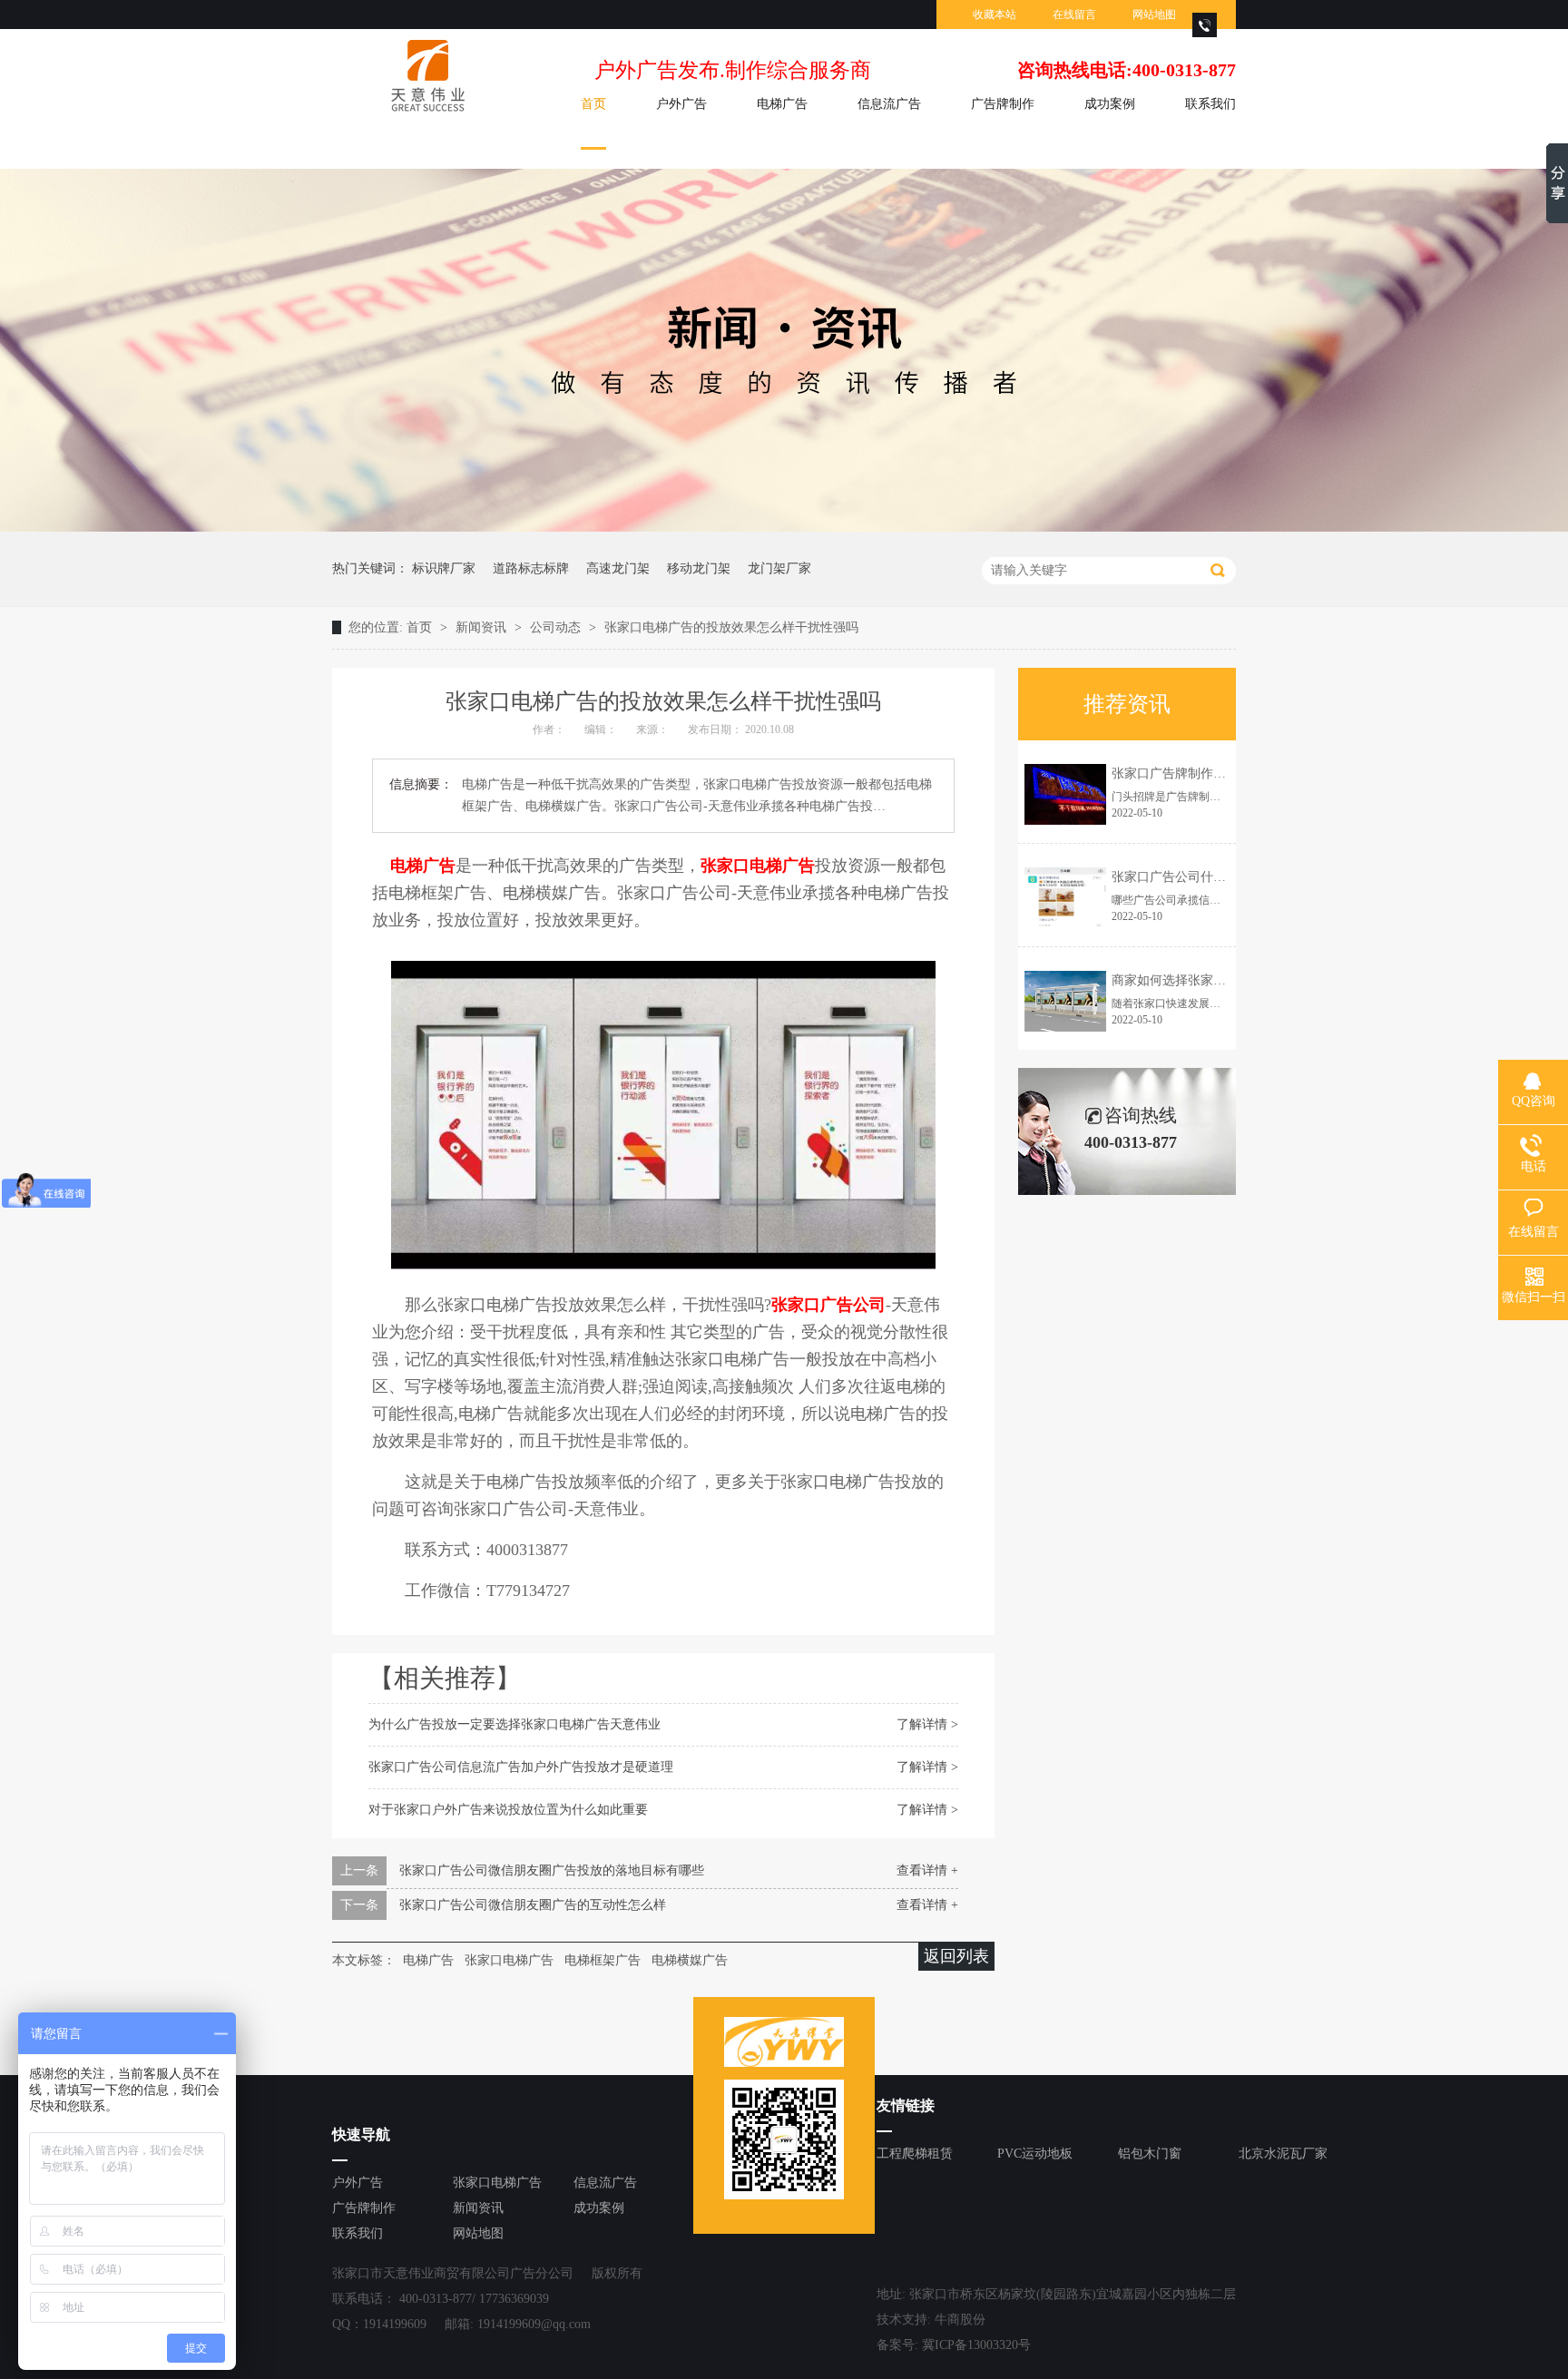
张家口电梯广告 (509, 1960)
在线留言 (1074, 15)
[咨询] (1205, 33)
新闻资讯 (483, 627)
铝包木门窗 (1150, 2154)
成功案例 (1110, 104)
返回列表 (956, 1956)
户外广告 (681, 104)
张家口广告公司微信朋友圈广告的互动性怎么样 (533, 1905)
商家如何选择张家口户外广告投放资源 (1220, 980)
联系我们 (1210, 104)
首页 (593, 104)
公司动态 (557, 627)
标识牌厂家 (444, 568)
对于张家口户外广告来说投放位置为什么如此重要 (508, 1810)
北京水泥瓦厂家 (1283, 2154)
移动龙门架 (699, 568)
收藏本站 (995, 15)
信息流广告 (889, 104)
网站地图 (1154, 15)
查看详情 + (927, 1870)
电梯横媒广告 (690, 1960)
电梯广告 (782, 104)
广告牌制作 (1003, 104)
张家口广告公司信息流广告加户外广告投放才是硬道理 (521, 1767)
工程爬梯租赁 (915, 2154)
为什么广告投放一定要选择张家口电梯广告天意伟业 (514, 1724)
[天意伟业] (422, 76)
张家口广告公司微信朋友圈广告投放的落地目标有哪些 (552, 1870)
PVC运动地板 (1035, 2154)
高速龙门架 (618, 568)
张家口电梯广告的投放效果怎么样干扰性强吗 (731, 627)
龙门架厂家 (779, 568)
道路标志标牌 (531, 568)
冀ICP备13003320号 (976, 2345)
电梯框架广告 (603, 1960)
